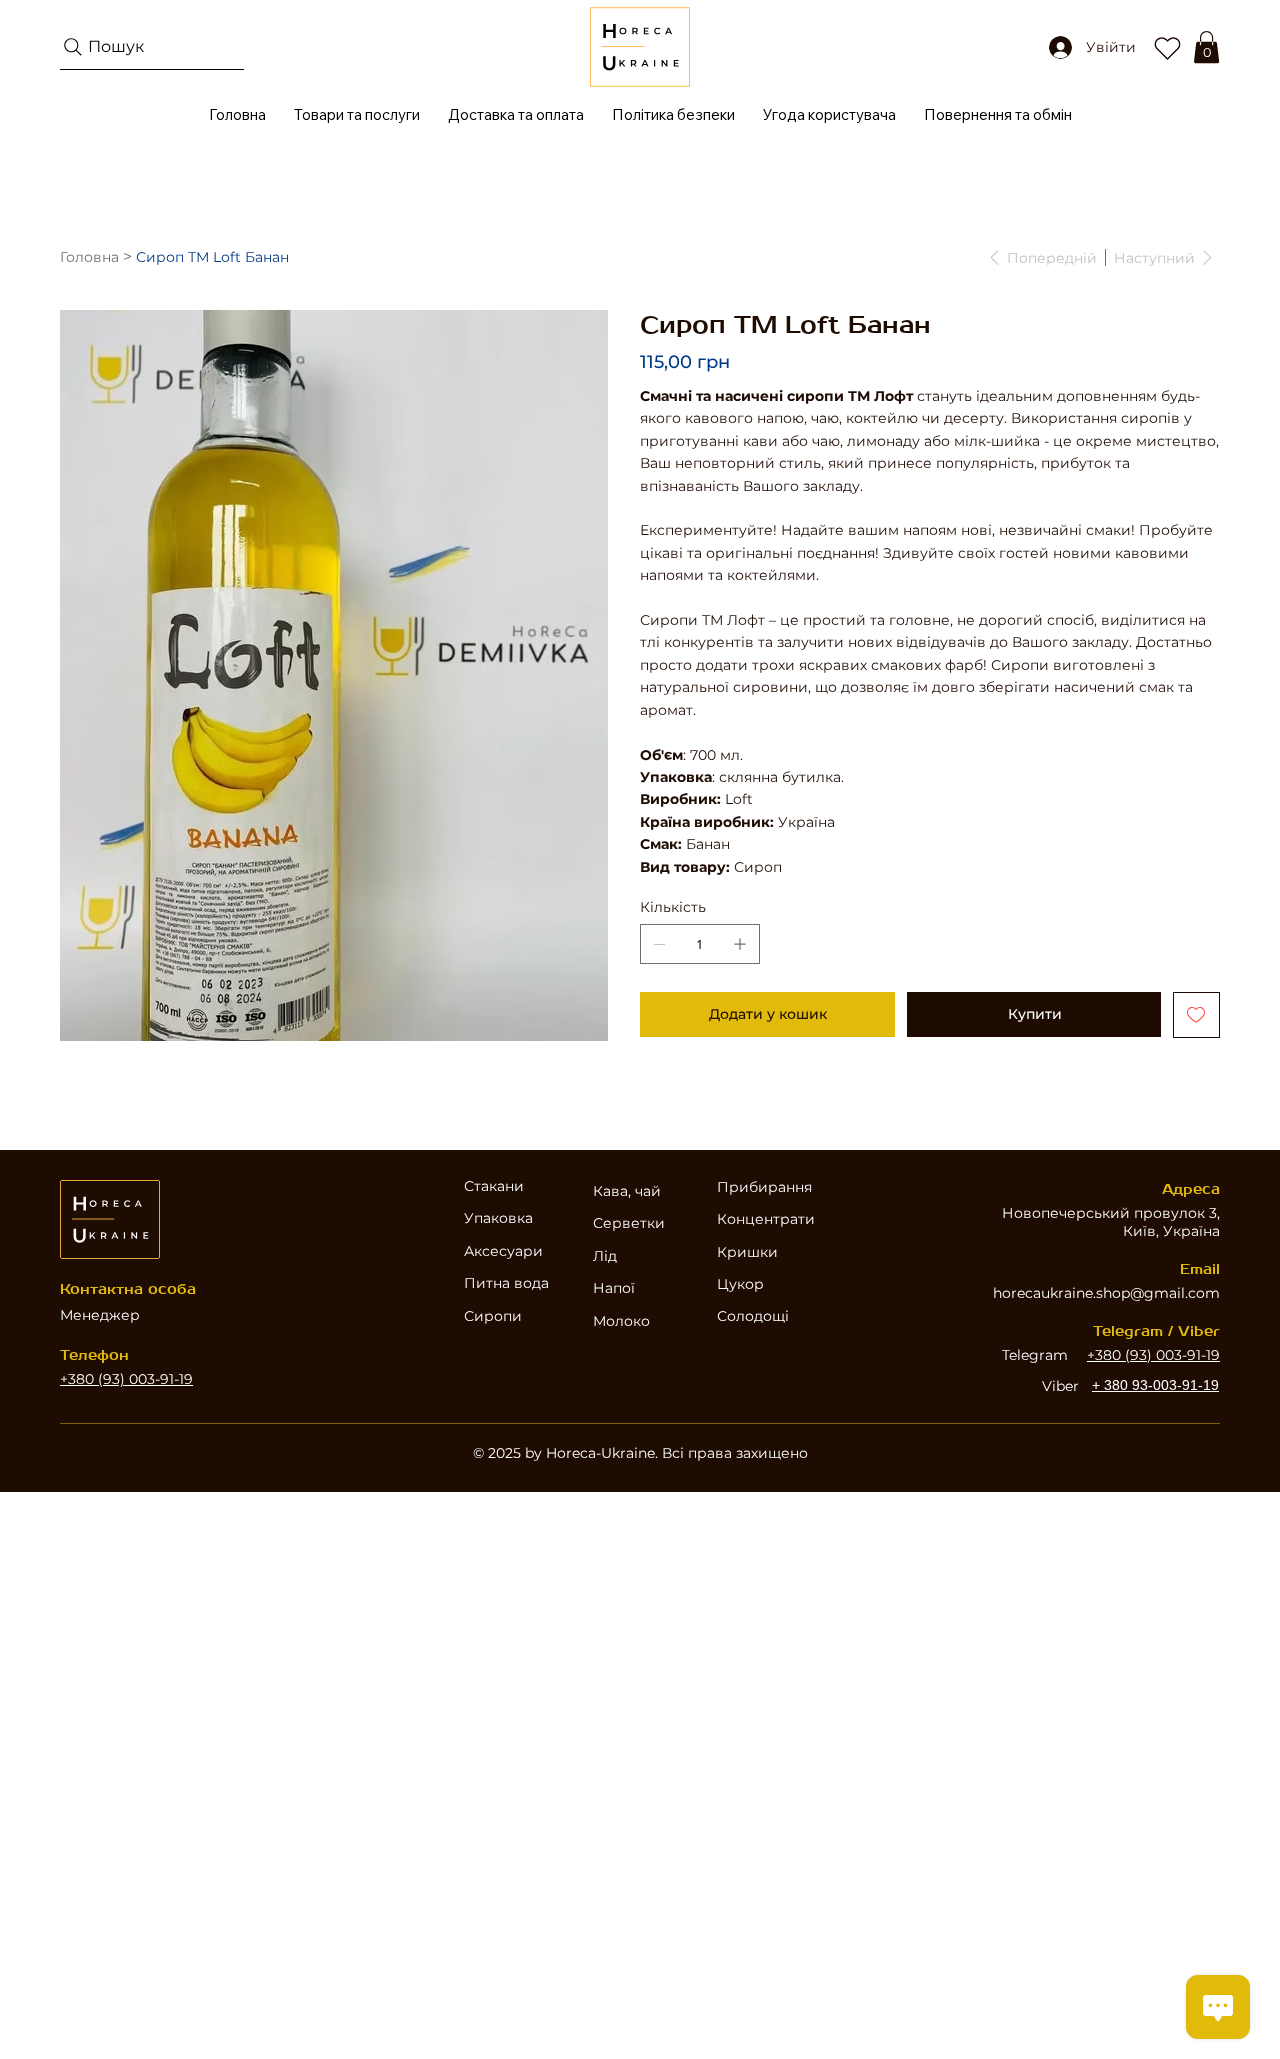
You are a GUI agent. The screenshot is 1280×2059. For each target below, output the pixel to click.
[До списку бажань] (1196, 1015)
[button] (1206, 47)
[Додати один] (740, 944)
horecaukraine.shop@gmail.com (1106, 1293)
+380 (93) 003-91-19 (126, 1379)
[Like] (1167, 47)
